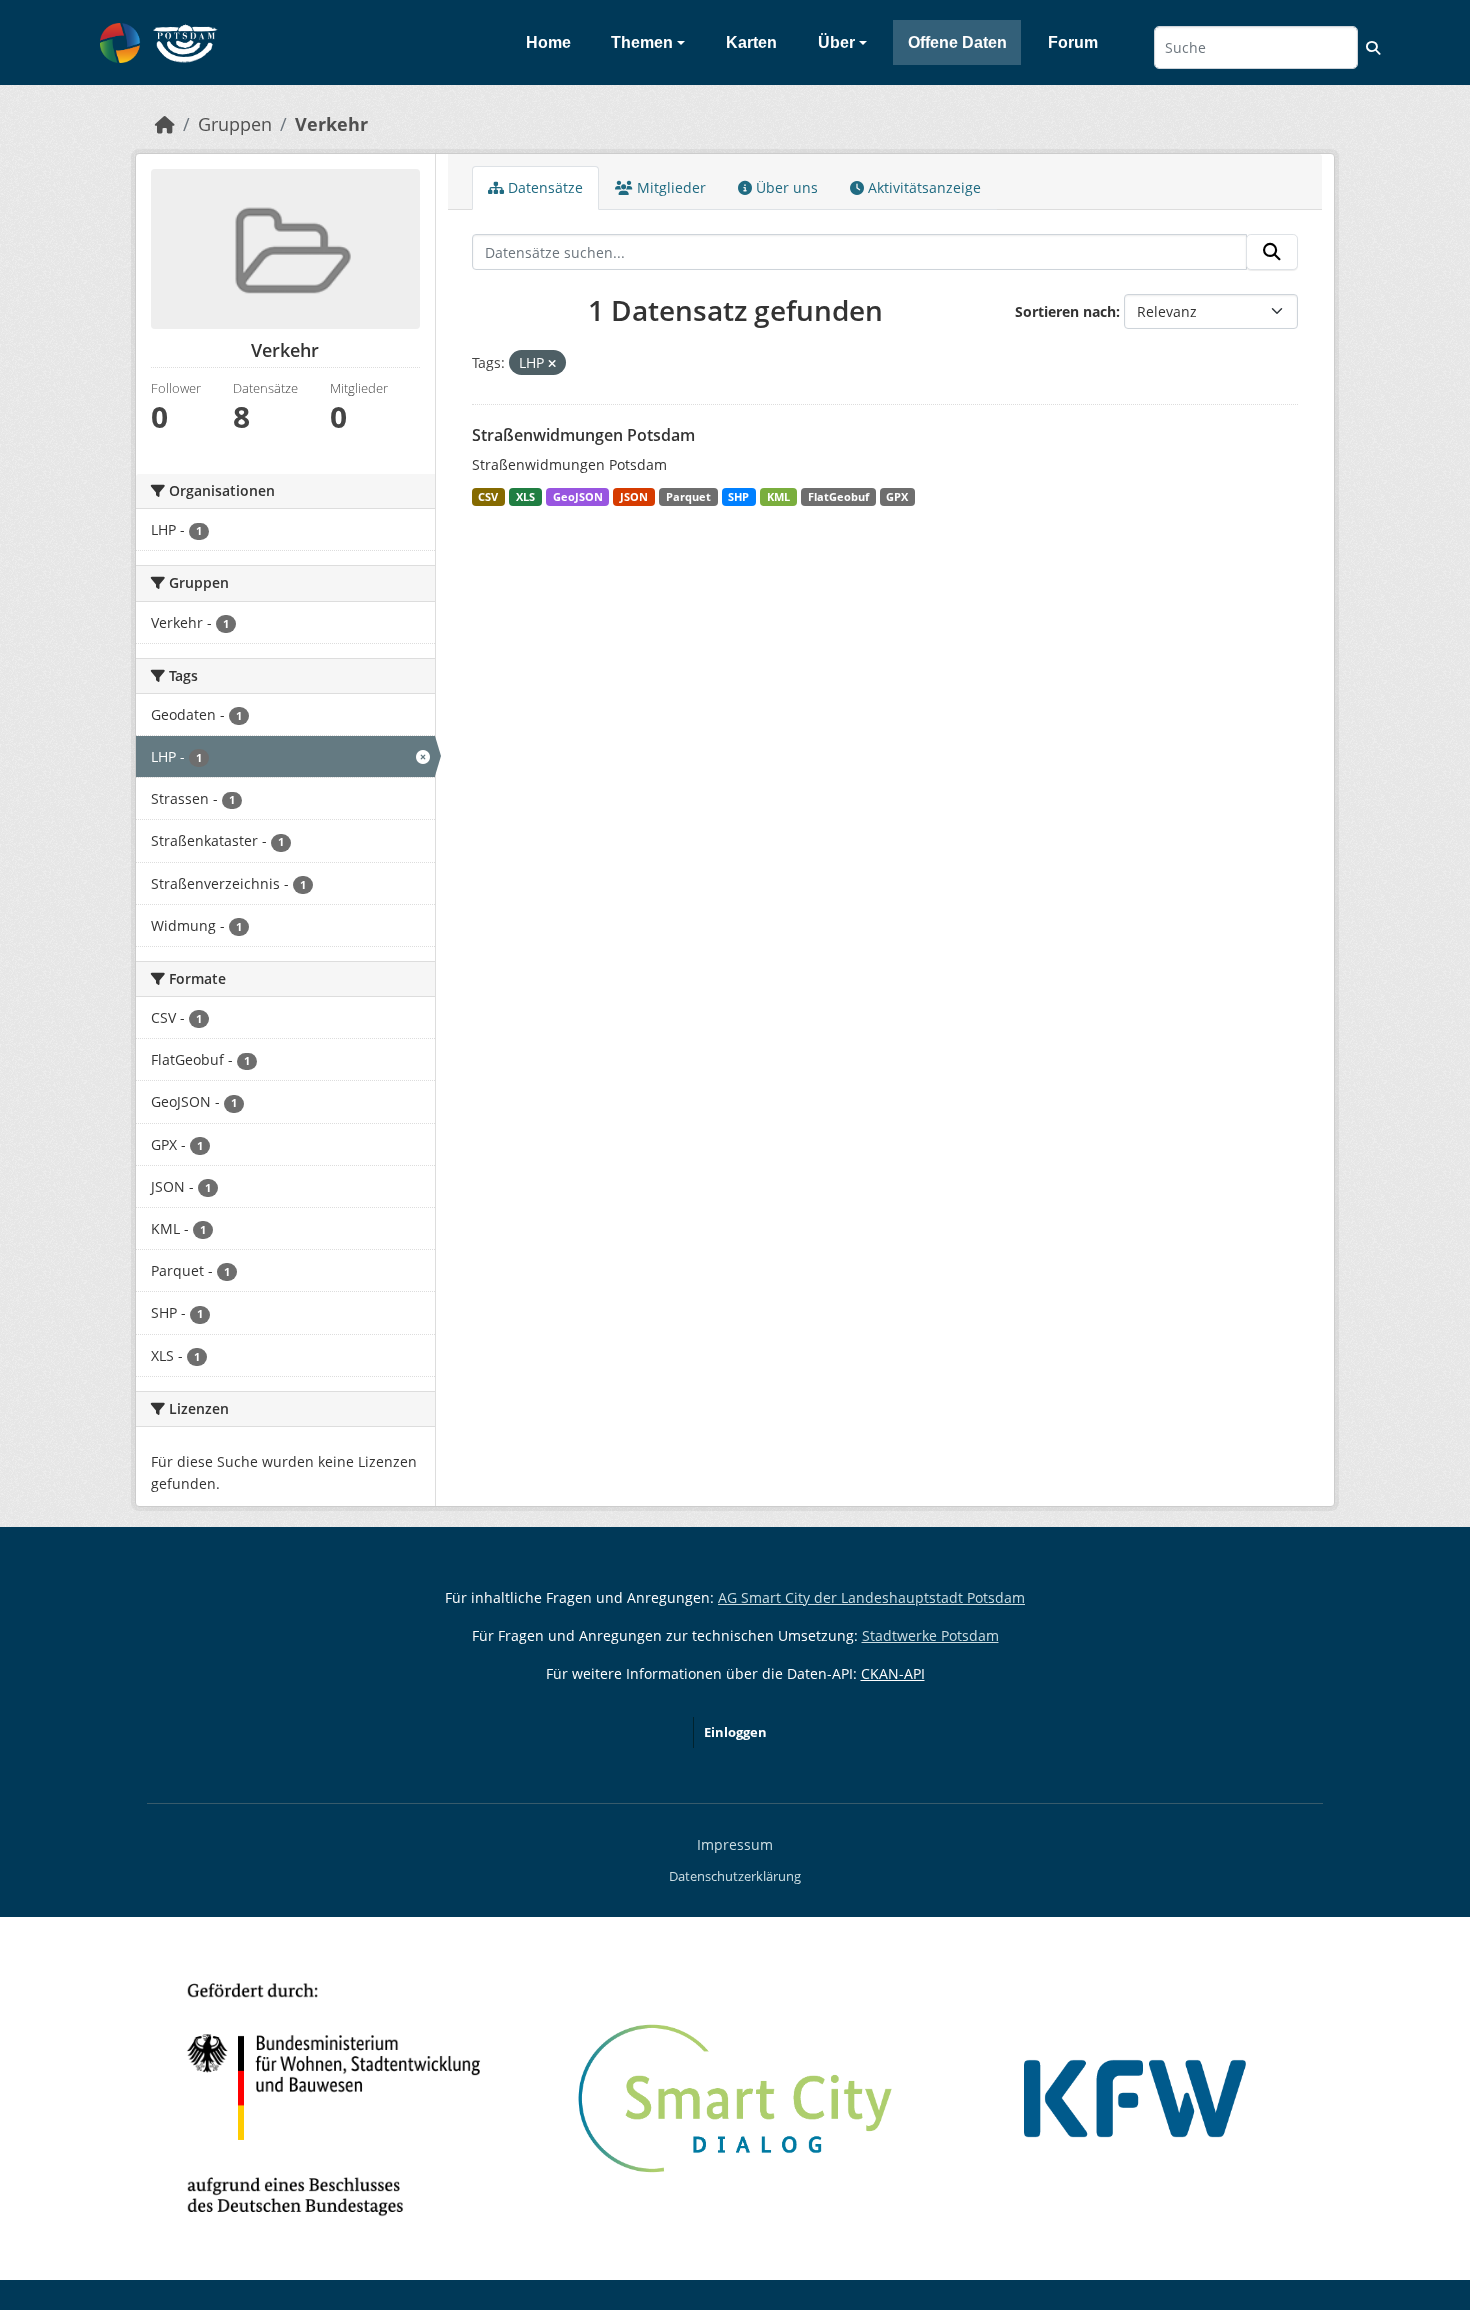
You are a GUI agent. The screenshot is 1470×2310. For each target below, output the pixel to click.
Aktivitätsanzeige (922, 187)
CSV (488, 497)
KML (778, 497)
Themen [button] (642, 42)
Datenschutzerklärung (735, 1876)
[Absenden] (1272, 252)
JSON (634, 497)
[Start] (165, 124)
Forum (1073, 42)
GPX (897, 497)
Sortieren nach (1065, 311)
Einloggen (735, 1732)
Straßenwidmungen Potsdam (583, 435)
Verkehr (331, 124)
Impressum (735, 1844)
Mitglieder (669, 187)
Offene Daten (957, 42)
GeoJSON (578, 497)
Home (548, 42)
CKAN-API (893, 1673)
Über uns (785, 187)
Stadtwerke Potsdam (930, 1635)
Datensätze (543, 187)
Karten (751, 42)
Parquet (688, 497)
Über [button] (836, 42)
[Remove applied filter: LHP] (552, 363)
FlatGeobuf (838, 497)
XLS (525, 497)
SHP (738, 497)
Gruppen (235, 124)
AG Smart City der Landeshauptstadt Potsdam (871, 1597)
